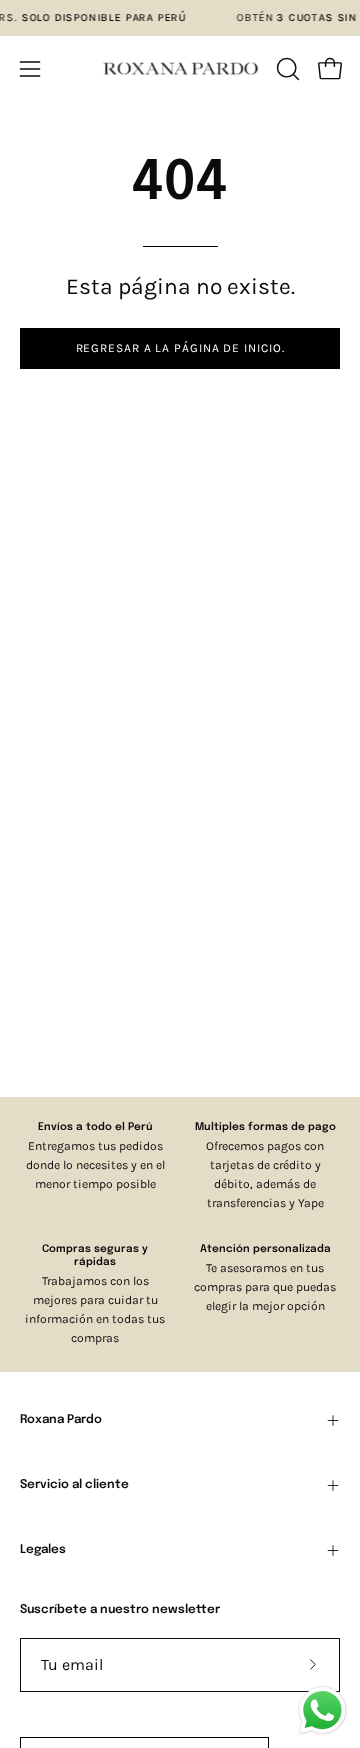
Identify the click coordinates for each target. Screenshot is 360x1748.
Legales (43, 1550)
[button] (286, 69)
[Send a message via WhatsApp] (322, 1710)
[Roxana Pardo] (180, 68)
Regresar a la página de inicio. (180, 348)
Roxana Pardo (61, 1420)
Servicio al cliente (74, 1485)
